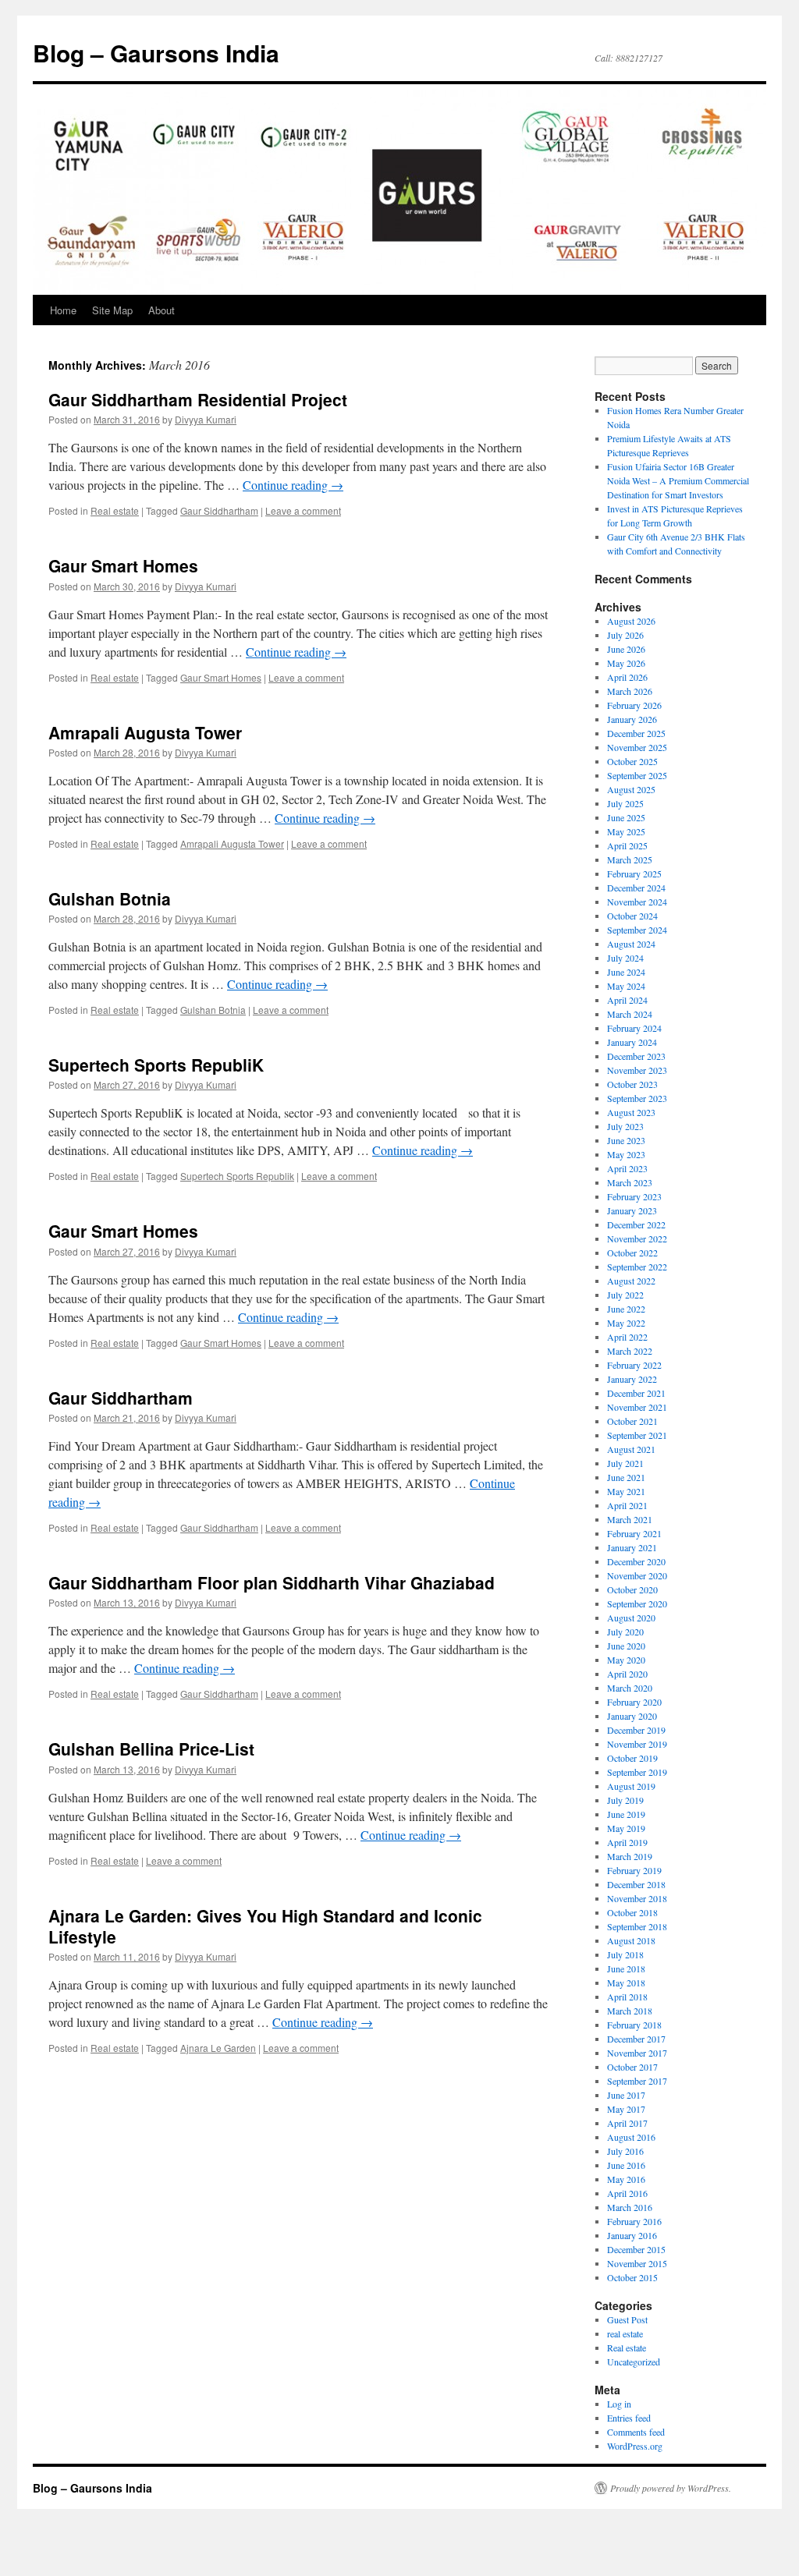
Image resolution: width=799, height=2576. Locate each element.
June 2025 (626, 817)
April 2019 (627, 1842)
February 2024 (634, 1028)
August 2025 (631, 789)
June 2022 (626, 1309)
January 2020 (632, 1716)
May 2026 (626, 663)
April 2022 (627, 1337)
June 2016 (626, 2165)
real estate (625, 2333)
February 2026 (634, 705)
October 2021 (632, 1421)
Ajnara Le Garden (218, 2048)
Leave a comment (303, 510)
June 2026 (626, 649)
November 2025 (637, 747)
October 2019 (632, 1758)
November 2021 (637, 1407)
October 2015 (632, 2277)
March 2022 (630, 1351)
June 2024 (626, 972)
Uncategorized (634, 2362)
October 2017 (632, 2067)
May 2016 (626, 2179)
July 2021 (625, 1463)
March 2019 (630, 1856)
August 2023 (631, 1112)
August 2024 (631, 944)
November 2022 (637, 1238)
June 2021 (626, 1477)
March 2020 (630, 1688)
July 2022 (625, 1295)
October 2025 (632, 761)
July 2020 (625, 1632)
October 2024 (632, 916)
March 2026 (630, 691)
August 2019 (631, 1786)
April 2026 (627, 677)
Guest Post (627, 2319)
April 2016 (627, 2193)
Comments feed (636, 2432)
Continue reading (293, 485)
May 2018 (626, 1982)
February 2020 (634, 1702)
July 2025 (625, 803)
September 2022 (637, 1267)
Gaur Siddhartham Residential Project (198, 399)
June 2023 (626, 1140)
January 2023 (632, 1210)
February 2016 (634, 2221)
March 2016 (630, 2207)
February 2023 (634, 1196)
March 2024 (630, 1014)
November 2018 (637, 1898)
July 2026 (625, 635)
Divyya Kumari (206, 419)
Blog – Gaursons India (156, 53)
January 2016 (632, 2235)
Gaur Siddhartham (219, 510)
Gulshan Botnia (110, 898)
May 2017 (626, 2109)
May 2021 (626, 1491)
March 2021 (630, 1519)
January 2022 (632, 1379)
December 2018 (636, 1884)
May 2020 (626, 1660)
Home (63, 310)
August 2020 (631, 1618)
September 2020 (637, 1603)
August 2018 (631, 1940)
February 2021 (634, 1533)
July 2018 (625, 1954)
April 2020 (627, 1674)
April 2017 (627, 2123)
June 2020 (626, 1646)
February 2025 (634, 873)
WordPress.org (635, 2446)
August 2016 (631, 2137)
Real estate (115, 510)
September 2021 (637, 1435)
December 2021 (636, 1393)
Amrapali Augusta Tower (145, 732)
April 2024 (627, 1000)
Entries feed (629, 2418)
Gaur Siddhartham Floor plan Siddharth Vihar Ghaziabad (272, 1582)
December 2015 (636, 2249)
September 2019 (637, 1772)
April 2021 (627, 1505)
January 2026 (632, 719)
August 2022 (631, 1281)
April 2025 (627, 845)
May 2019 (626, 1828)
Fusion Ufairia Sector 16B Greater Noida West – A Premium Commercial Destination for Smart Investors (678, 480)
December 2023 (636, 1056)
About (162, 310)
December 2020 (636, 1561)
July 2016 (625, 2151)
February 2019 (634, 1870)
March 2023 (630, 1182)
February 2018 (634, 2025)
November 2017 (637, 2053)
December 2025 (636, 733)
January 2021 (632, 1547)
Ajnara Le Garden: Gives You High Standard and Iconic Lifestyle (265, 1926)
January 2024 (632, 1042)
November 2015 (637, 2263)
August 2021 (631, 1449)
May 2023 (626, 1154)
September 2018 (637, 1926)
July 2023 (625, 1126)
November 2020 (637, 1575)
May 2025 (626, 831)
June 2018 (626, 1968)
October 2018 (632, 1912)
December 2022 (636, 1224)
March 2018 (630, 2011)
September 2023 (637, 1098)
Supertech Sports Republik (237, 1176)
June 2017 (626, 2095)
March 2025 (630, 859)
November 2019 (637, 1744)
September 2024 (637, 930)
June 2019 (626, 1814)
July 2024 (625, 958)
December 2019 (636, 1730)
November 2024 (637, 902)
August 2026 (631, 621)
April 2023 (627, 1168)
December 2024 (636, 888)
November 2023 (637, 1070)
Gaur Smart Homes (123, 565)
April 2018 (627, 1997)
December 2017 (636, 2039)
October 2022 (632, 1253)
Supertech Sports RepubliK (156, 1065)
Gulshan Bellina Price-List (151, 1749)
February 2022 (634, 1365)
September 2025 (637, 775)
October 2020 (632, 1589)
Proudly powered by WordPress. (671, 2488)
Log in (619, 2404)
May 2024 (626, 986)
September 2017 (637, 2081)
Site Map (112, 310)
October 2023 (632, 1084)
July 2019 (625, 1800)
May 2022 (626, 1323)
